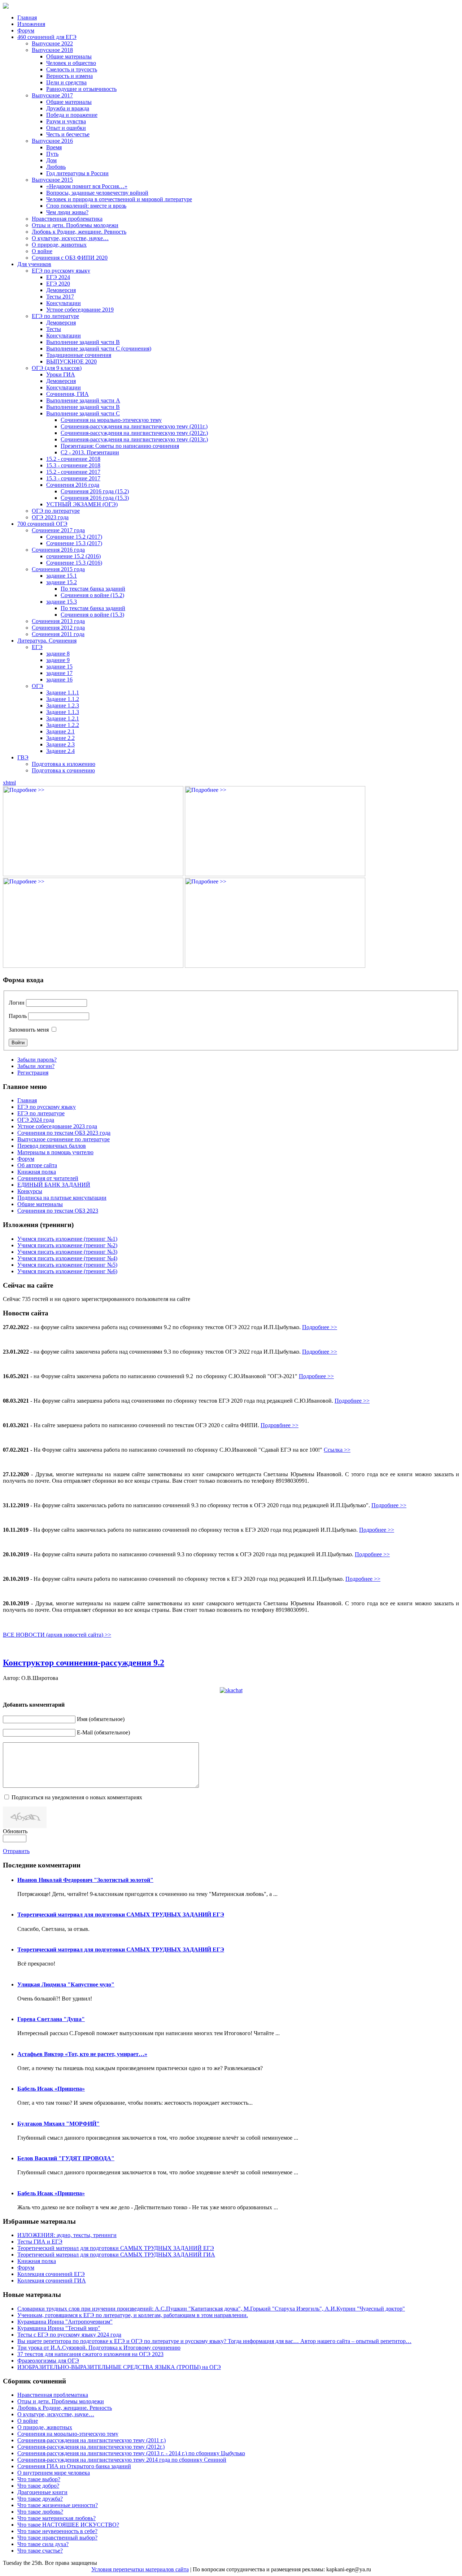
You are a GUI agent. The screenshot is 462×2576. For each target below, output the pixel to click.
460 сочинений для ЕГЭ (47, 37)
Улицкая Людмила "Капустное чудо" (66, 1984)
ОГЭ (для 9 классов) (57, 368)
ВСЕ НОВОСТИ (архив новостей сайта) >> (57, 1635)
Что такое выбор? (39, 2479)
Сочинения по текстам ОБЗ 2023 (58, 1211)
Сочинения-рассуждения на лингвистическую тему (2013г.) (134, 439)
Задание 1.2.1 (63, 718)
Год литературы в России (77, 173)
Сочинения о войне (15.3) (92, 615)
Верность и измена (69, 76)
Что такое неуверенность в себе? (57, 2531)
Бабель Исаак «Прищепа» (51, 2089)
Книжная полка (37, 1172)
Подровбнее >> (280, 1425)
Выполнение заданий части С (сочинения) (99, 349)
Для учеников (34, 264)
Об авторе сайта (37, 1165)
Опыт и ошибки (66, 128)
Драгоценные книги (42, 2492)
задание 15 (59, 667)
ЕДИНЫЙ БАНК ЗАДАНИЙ (54, 1185)
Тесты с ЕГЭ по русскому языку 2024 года (69, 2335)
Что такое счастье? (40, 2551)
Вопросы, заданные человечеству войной (97, 193)
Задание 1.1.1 (63, 692)
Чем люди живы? (67, 212)
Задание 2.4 (60, 751)
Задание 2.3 (60, 744)
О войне (42, 251)
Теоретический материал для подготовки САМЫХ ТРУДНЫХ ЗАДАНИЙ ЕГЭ (121, 1915)
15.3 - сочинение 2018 (73, 465)
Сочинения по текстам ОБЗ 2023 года (64, 1133)
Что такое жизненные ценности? (58, 2505)
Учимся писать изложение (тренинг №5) (67, 1265)
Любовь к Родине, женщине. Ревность (79, 232)
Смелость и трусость (72, 69)
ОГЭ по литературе (56, 511)
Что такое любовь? (40, 2512)
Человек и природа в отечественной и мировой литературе (119, 199)
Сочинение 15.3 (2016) (74, 563)
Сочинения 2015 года (58, 569)
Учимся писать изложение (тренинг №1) (67, 1239)
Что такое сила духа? (43, 2544)
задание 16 (59, 680)
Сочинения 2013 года (58, 621)
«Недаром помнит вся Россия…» (87, 186)
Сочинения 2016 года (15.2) (95, 491)
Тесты (54, 329)
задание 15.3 (62, 602)
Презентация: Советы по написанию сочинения (120, 446)
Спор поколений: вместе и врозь (86, 206)
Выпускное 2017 (52, 95)
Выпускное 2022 (52, 43)
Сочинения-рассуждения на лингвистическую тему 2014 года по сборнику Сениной (122, 2460)
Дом (51, 160)
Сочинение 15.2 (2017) (74, 537)
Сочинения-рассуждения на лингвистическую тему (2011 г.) (91, 2440)
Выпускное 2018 (52, 50)
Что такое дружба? (40, 2499)
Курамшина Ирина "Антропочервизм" (65, 2322)
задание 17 (59, 673)
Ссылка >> (337, 1450)
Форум (26, 30)
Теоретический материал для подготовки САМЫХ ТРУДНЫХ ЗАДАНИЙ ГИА (116, 2255)
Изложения (31, 24)
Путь (52, 154)
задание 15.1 (62, 576)
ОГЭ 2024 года (36, 1120)
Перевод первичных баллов (52, 1146)
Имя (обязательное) (101, 1719)
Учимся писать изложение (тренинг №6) (67, 1271)
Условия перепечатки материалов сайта (140, 2569)
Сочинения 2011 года (58, 634)
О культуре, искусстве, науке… (70, 238)
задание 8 (58, 654)
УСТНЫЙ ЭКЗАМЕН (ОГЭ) (82, 504)
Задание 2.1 (60, 731)
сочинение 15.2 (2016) (73, 556)
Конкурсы (30, 1191)
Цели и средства (66, 82)
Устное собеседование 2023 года (57, 1126)
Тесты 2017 (60, 297)
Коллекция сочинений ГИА (52, 2281)
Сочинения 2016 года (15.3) (95, 498)
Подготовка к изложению (64, 764)
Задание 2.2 (60, 738)
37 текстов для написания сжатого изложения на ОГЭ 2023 (90, 2354)
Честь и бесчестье (68, 134)
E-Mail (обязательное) (103, 1732)
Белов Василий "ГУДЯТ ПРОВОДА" (66, 2158)
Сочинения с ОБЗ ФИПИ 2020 (70, 258)
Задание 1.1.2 (63, 699)
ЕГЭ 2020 (58, 284)
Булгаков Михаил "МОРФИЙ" (58, 2124)
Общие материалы (69, 56)
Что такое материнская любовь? (56, 2518)
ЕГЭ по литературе (55, 316)
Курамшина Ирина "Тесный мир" (59, 2328)
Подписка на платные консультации (62, 1198)
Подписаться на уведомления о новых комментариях (77, 1797)
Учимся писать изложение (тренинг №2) (67, 1245)
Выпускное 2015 (52, 180)
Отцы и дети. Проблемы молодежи (75, 225)
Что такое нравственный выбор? (57, 2538)
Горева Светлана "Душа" (51, 2019)
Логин (17, 1003)
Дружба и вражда (68, 108)
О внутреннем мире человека (54, 2473)
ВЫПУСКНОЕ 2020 (71, 361)
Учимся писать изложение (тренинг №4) (67, 1258)
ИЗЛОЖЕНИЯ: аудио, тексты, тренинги (67, 2235)
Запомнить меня (29, 1030)
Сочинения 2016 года (73, 485)
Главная (27, 17)
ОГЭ (38, 686)
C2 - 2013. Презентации (90, 452)
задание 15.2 (62, 582)
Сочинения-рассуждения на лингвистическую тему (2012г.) (134, 433)
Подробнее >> (320, 1327)
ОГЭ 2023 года (50, 517)
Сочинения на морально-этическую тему (111, 420)
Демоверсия (61, 290)
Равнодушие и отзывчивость (81, 89)
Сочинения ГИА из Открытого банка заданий (74, 2466)
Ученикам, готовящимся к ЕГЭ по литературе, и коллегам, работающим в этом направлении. (133, 2315)
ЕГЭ (37, 647)
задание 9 (58, 660)
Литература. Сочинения (47, 641)
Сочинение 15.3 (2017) (74, 543)
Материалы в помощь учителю (55, 1152)
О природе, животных (59, 245)
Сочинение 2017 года (58, 530)
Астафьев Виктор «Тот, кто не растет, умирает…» (82, 2054)
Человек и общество (71, 63)
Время (54, 147)
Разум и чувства (66, 121)
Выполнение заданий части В (83, 342)
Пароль (18, 1016)
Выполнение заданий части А (83, 400)
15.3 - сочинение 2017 (73, 478)
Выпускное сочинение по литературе (64, 1139)
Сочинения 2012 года (58, 628)
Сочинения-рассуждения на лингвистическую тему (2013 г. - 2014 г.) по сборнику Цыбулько (131, 2453)
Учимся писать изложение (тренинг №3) (67, 1252)
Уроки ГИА (61, 374)
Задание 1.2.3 (63, 705)
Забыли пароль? (37, 1060)
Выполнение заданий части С (83, 413)
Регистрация (33, 1073)
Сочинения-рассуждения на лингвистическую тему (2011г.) (134, 426)
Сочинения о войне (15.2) (92, 595)
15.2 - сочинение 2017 (73, 472)
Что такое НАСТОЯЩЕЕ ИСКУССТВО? (68, 2525)
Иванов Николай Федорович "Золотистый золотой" (85, 1880)
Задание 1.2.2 (63, 725)
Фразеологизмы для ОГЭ (48, 2361)
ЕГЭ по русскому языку (61, 271)
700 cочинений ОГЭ (42, 524)
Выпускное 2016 (52, 141)
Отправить (16, 1851)
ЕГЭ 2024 (58, 277)
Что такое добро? (38, 2486)
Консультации (64, 303)
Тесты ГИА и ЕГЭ (40, 2242)
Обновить (15, 1831)
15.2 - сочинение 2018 (73, 459)
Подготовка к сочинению (63, 770)
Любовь (56, 167)
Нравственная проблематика (67, 219)
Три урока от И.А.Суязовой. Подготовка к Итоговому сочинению (99, 2348)
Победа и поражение (72, 115)
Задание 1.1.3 (63, 712)
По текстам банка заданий (93, 589)
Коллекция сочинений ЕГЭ (51, 2274)
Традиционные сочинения (79, 355)
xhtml (9, 783)
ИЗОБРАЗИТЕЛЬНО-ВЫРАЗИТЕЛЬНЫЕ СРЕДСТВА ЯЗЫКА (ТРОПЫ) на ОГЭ (119, 2367)
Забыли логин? (36, 1066)
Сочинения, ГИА (67, 394)
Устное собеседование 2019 (80, 310)
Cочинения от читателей (48, 1178)
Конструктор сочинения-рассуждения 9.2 (84, 1663)
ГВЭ (23, 757)
